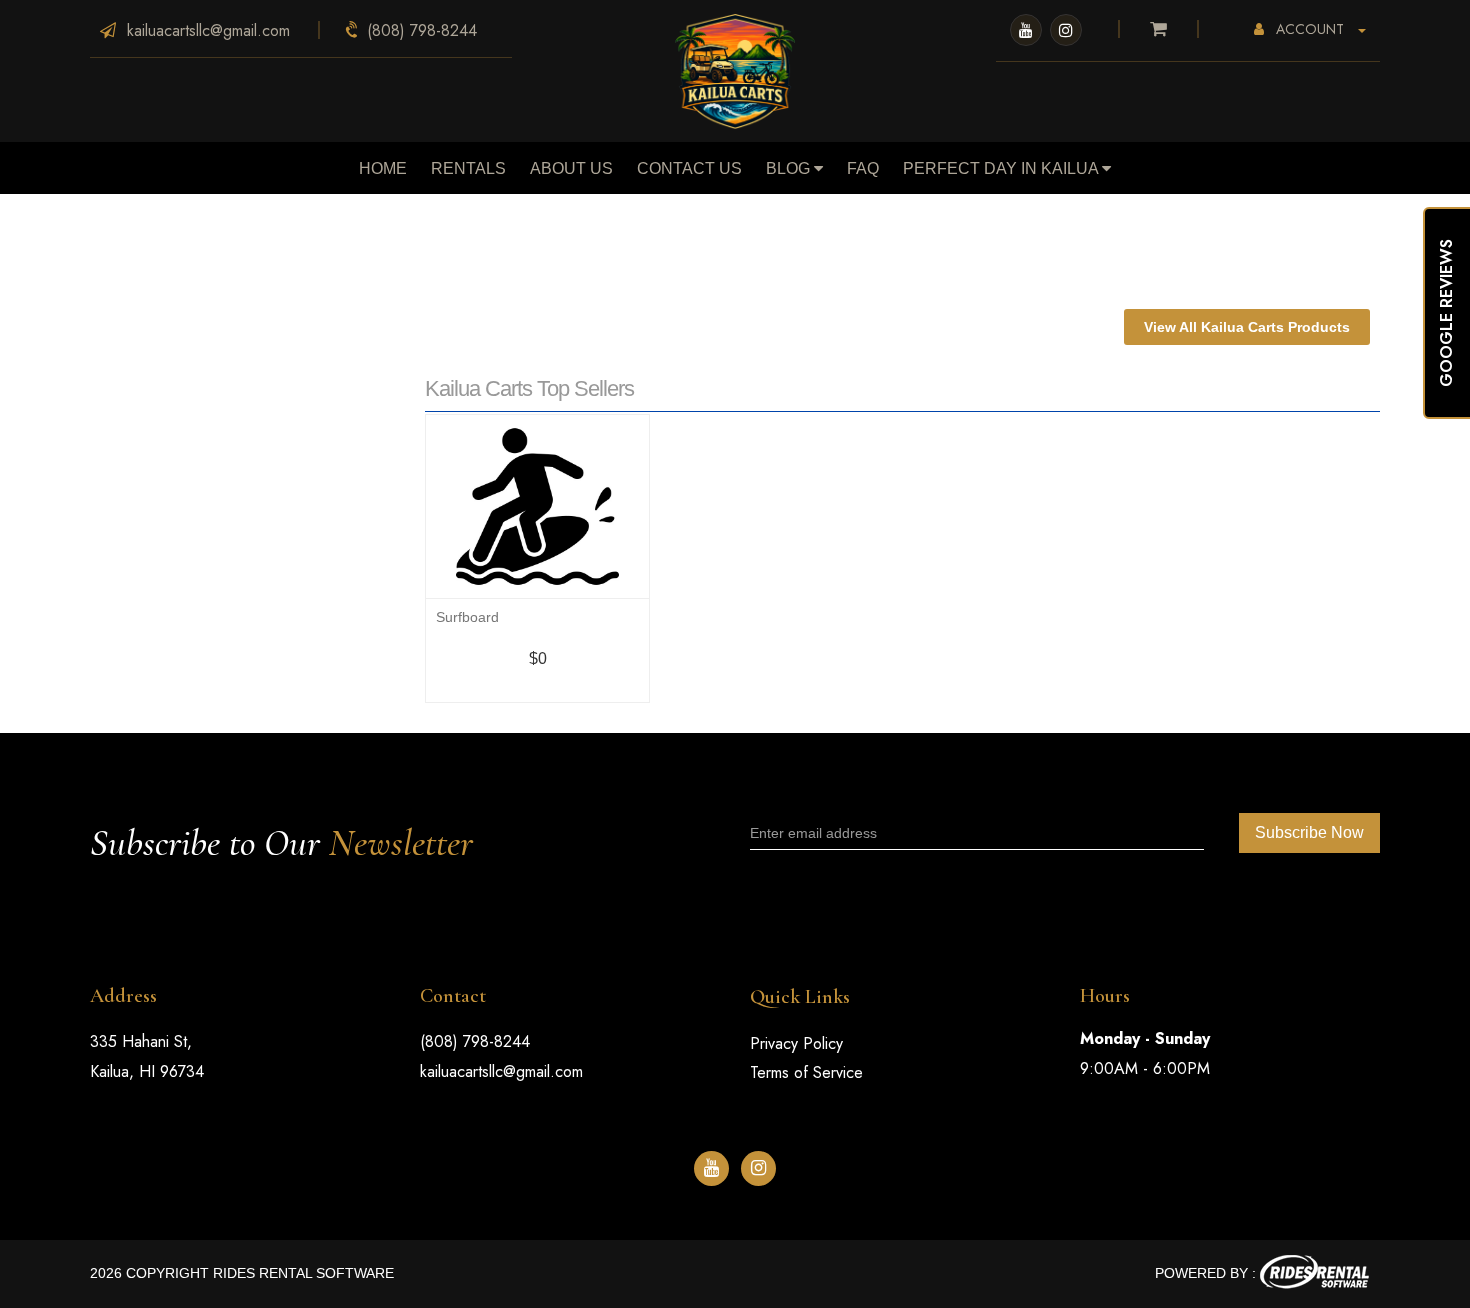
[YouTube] (1026, 30)
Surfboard (467, 617)
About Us (571, 168)
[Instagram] (1066, 30)
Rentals (468, 168)
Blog (790, 168)
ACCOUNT (1310, 29)
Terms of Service (806, 1072)
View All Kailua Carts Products (1247, 327)
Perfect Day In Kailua (1002, 168)
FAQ (863, 168)
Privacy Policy (796, 1043)
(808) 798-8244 (475, 1041)
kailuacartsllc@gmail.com (501, 1071)
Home (383, 168)
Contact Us (689, 168)
